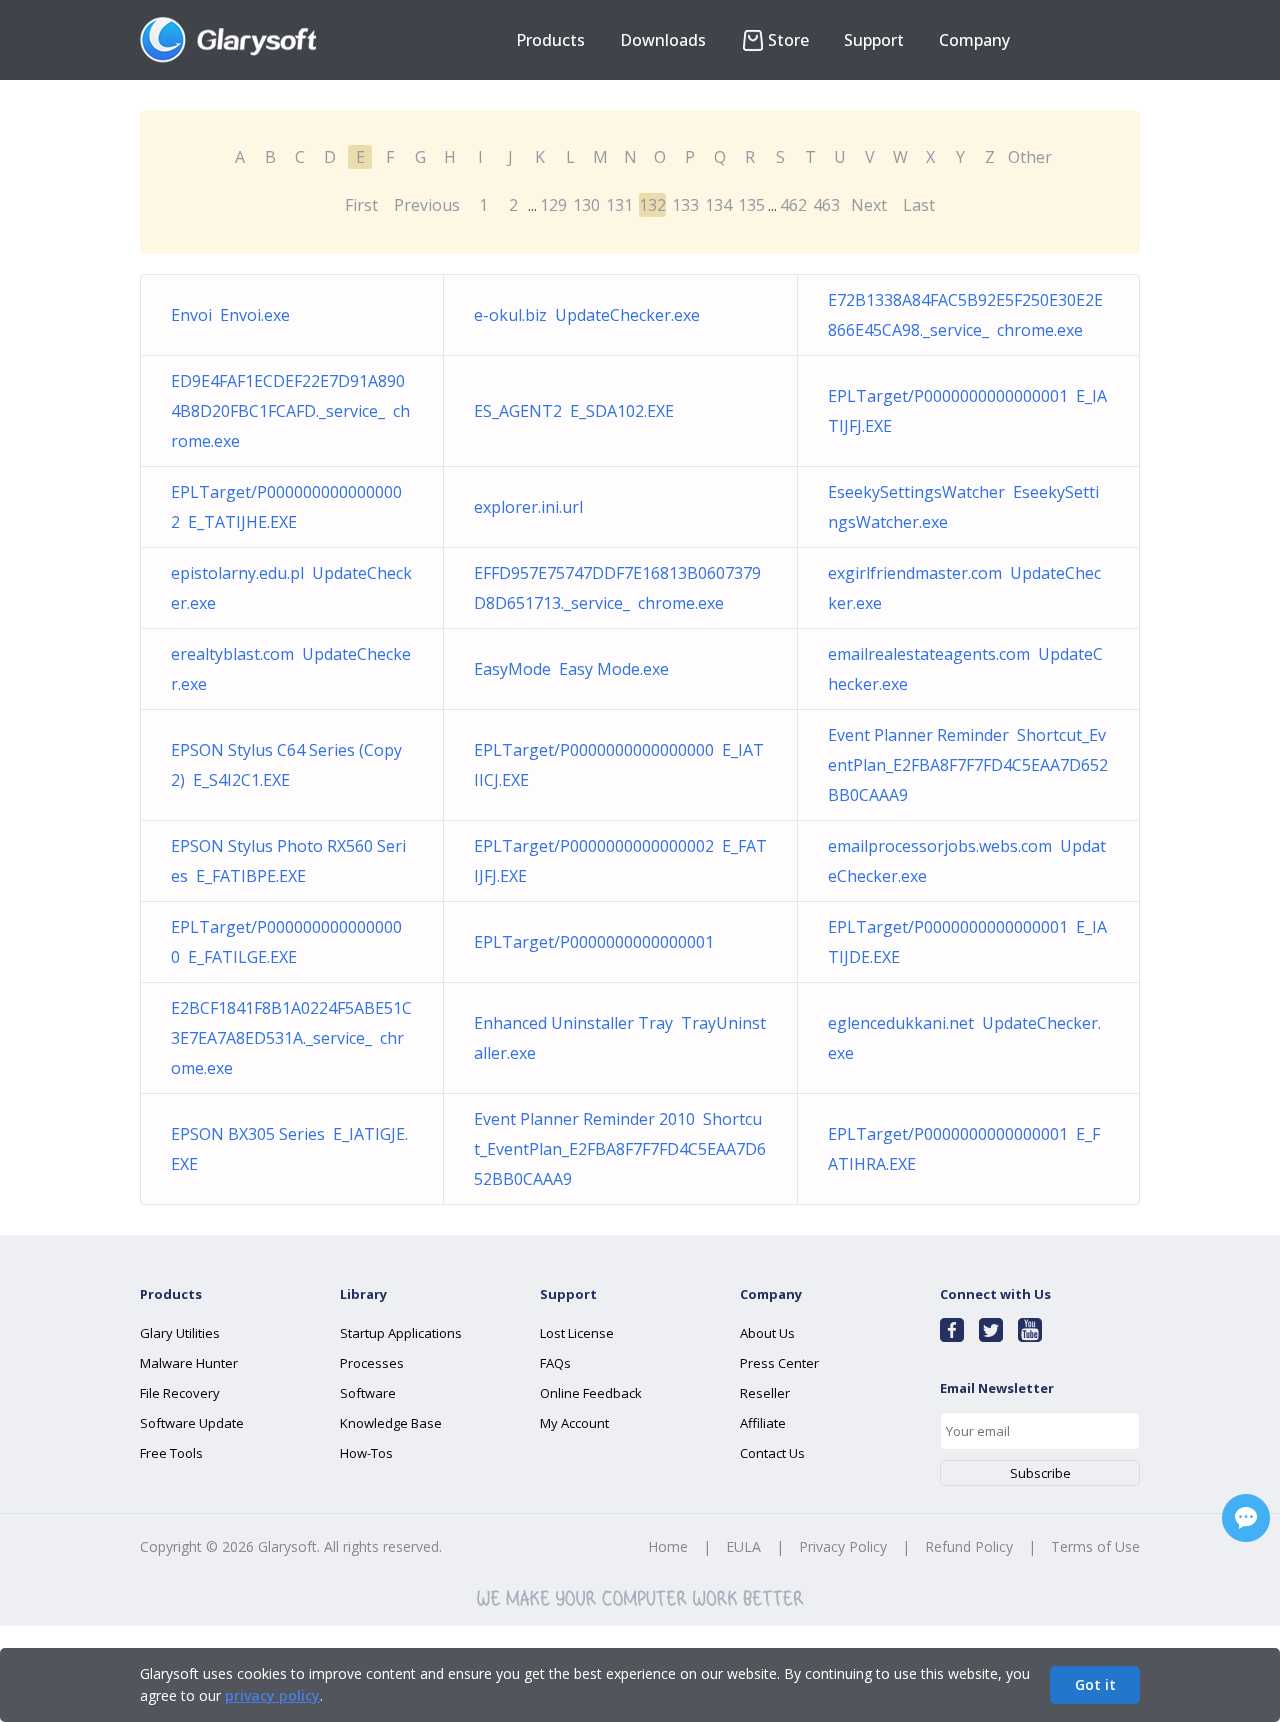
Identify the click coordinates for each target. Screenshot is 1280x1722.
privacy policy (272, 1695)
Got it (1095, 1684)
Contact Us (772, 1453)
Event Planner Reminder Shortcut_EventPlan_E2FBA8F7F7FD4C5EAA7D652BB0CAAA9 (968, 765)
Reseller (765, 1393)
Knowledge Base (391, 1423)
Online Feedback (591, 1393)
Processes (372, 1363)
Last (919, 205)
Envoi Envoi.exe (230, 315)
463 (826, 205)
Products (550, 40)
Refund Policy (969, 1546)
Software (368, 1393)
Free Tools (171, 1453)
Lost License (577, 1333)
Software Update (192, 1423)
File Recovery (180, 1393)
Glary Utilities (180, 1333)
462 (793, 205)
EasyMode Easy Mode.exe (571, 669)
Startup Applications (401, 1333)
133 (685, 205)
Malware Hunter (189, 1363)
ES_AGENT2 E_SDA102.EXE (574, 411)
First (361, 205)
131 (619, 205)
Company (974, 40)
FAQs (555, 1363)
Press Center (779, 1363)
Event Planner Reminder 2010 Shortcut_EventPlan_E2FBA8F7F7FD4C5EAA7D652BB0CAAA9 (620, 1149)
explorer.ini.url (532, 507)
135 (751, 205)
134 (718, 205)
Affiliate (763, 1423)
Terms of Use (1095, 1546)
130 (586, 205)
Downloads (663, 40)
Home (668, 1546)
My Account (574, 1423)
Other (1030, 157)
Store (788, 40)
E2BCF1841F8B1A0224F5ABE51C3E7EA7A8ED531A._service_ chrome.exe (291, 1038)
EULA (743, 1546)
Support (874, 40)
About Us (767, 1333)
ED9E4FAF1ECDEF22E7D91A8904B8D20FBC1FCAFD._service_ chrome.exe (290, 411)
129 (553, 205)
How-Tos (366, 1453)
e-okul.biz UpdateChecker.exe (587, 315)
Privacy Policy (843, 1546)
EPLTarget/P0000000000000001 (598, 942)
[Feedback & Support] (1246, 1518)
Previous (427, 205)
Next (869, 205)
